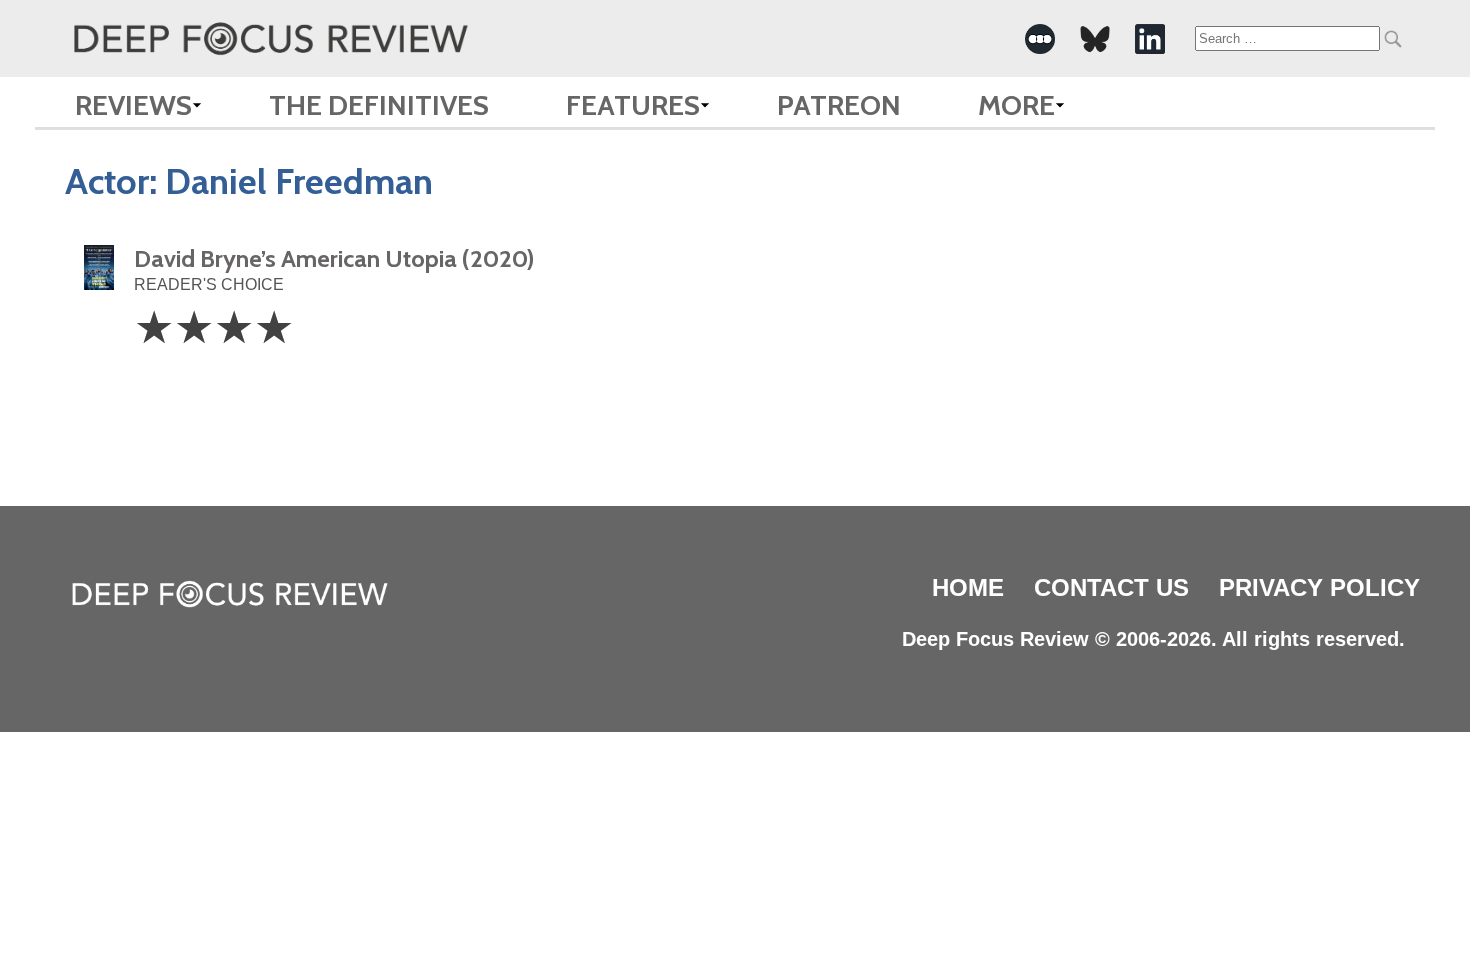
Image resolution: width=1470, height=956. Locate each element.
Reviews (133, 105)
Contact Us (1111, 587)
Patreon (839, 105)
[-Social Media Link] (1040, 39)
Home (968, 587)
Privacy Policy (1319, 587)
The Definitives (379, 105)
